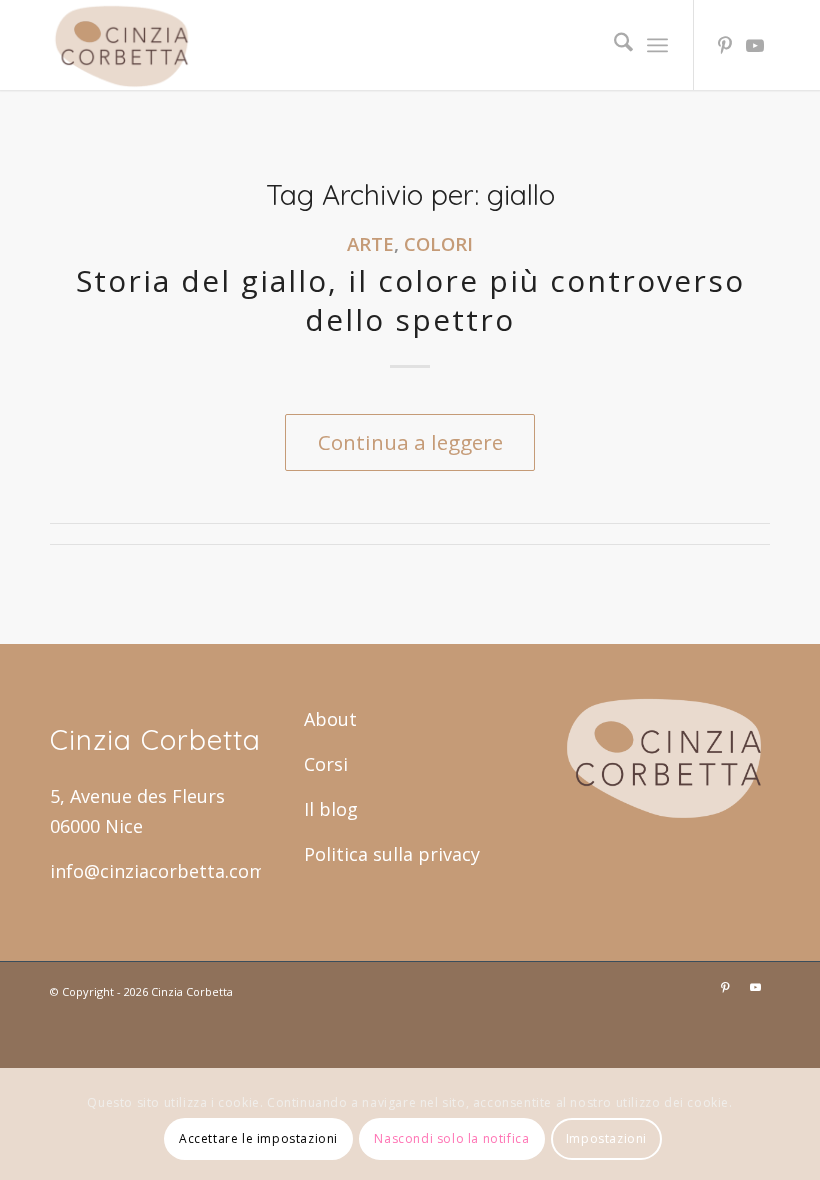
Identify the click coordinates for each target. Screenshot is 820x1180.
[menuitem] (613, 45)
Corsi (326, 764)
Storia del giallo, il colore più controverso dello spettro (410, 300)
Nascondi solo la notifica (451, 1138)
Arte (370, 243)
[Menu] (657, 45)
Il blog (331, 809)
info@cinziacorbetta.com (158, 871)
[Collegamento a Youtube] (755, 45)
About (330, 719)
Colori (438, 243)
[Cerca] (613, 45)
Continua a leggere (410, 442)
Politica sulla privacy (392, 854)
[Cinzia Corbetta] (122, 45)
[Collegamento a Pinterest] (725, 45)
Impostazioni (606, 1138)
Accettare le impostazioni (258, 1138)
